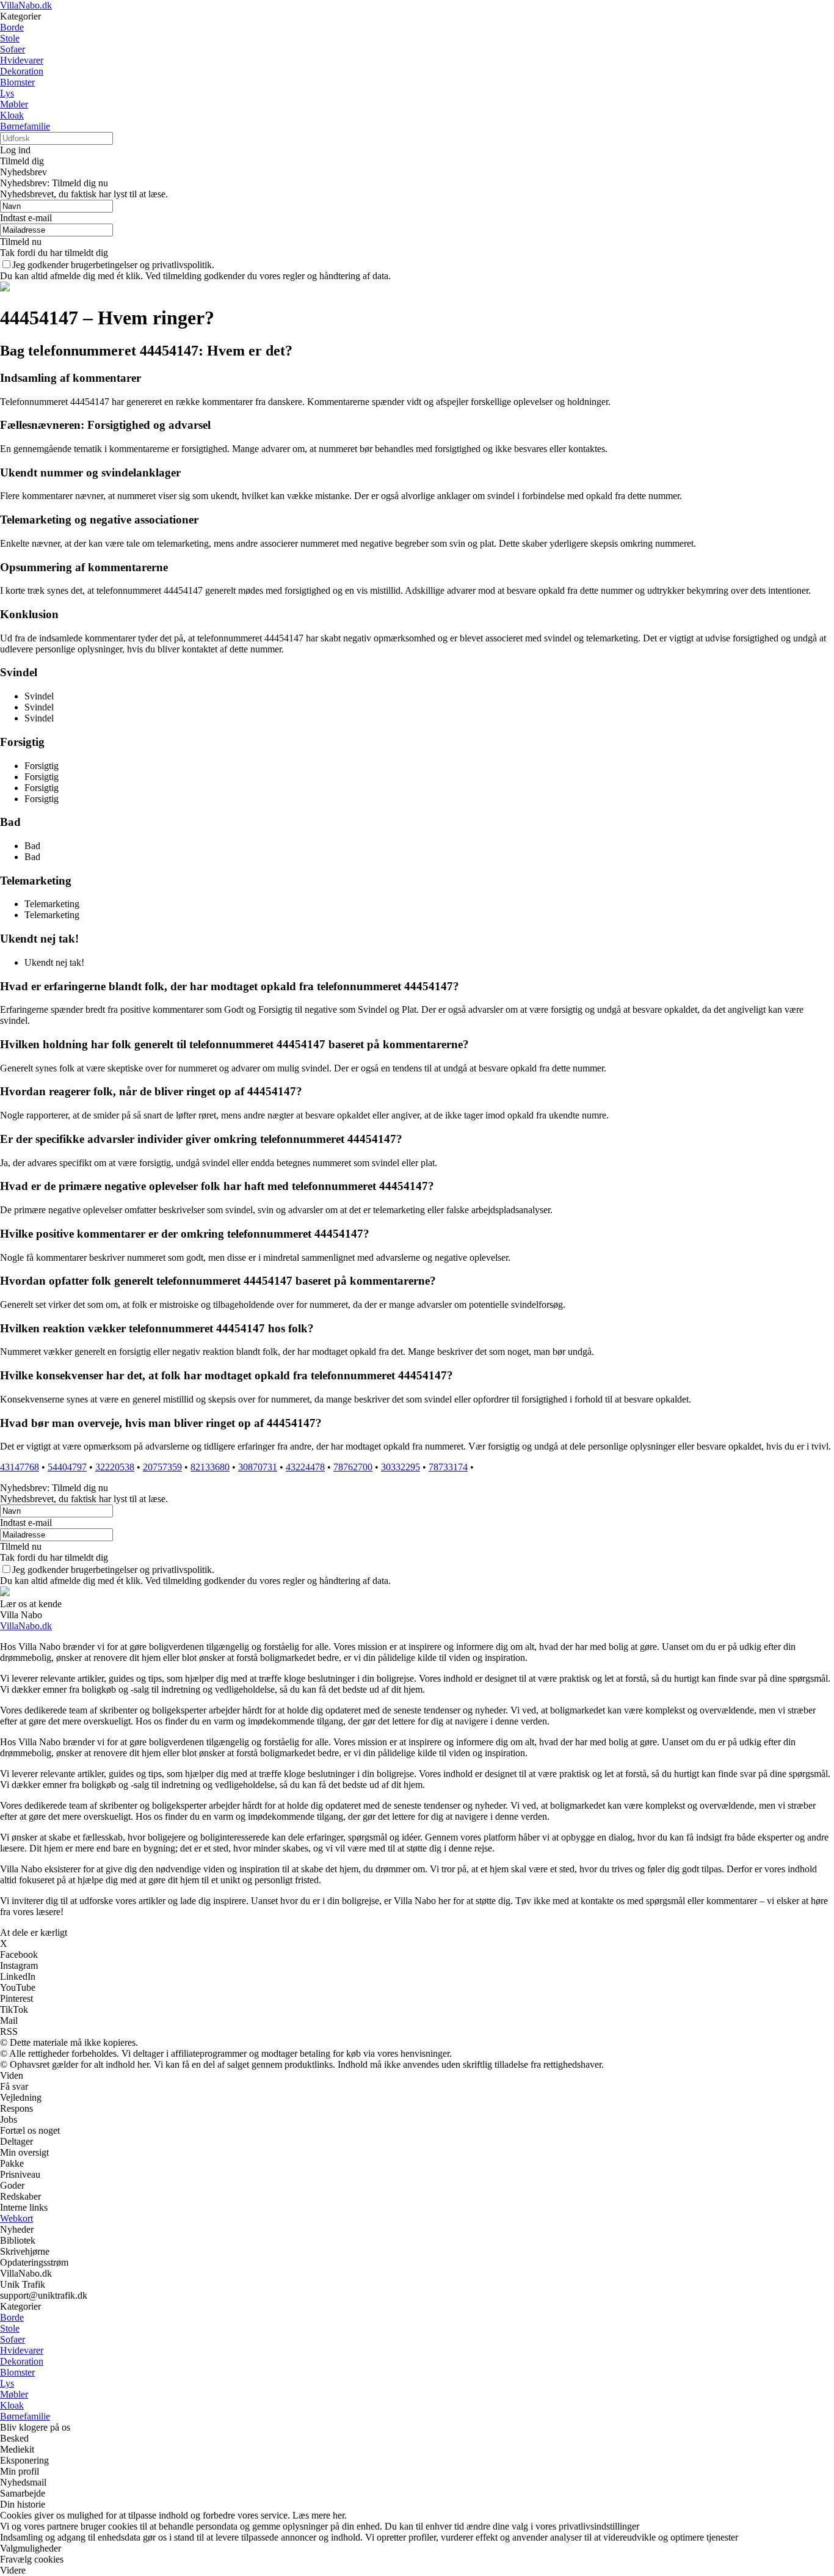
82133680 (210, 1467)
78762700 (353, 1467)
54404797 (67, 1467)
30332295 (401, 1467)
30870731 (258, 1467)
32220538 (115, 1467)
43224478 (305, 1467)
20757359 (162, 1467)
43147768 (20, 1467)
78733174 (448, 1467)
